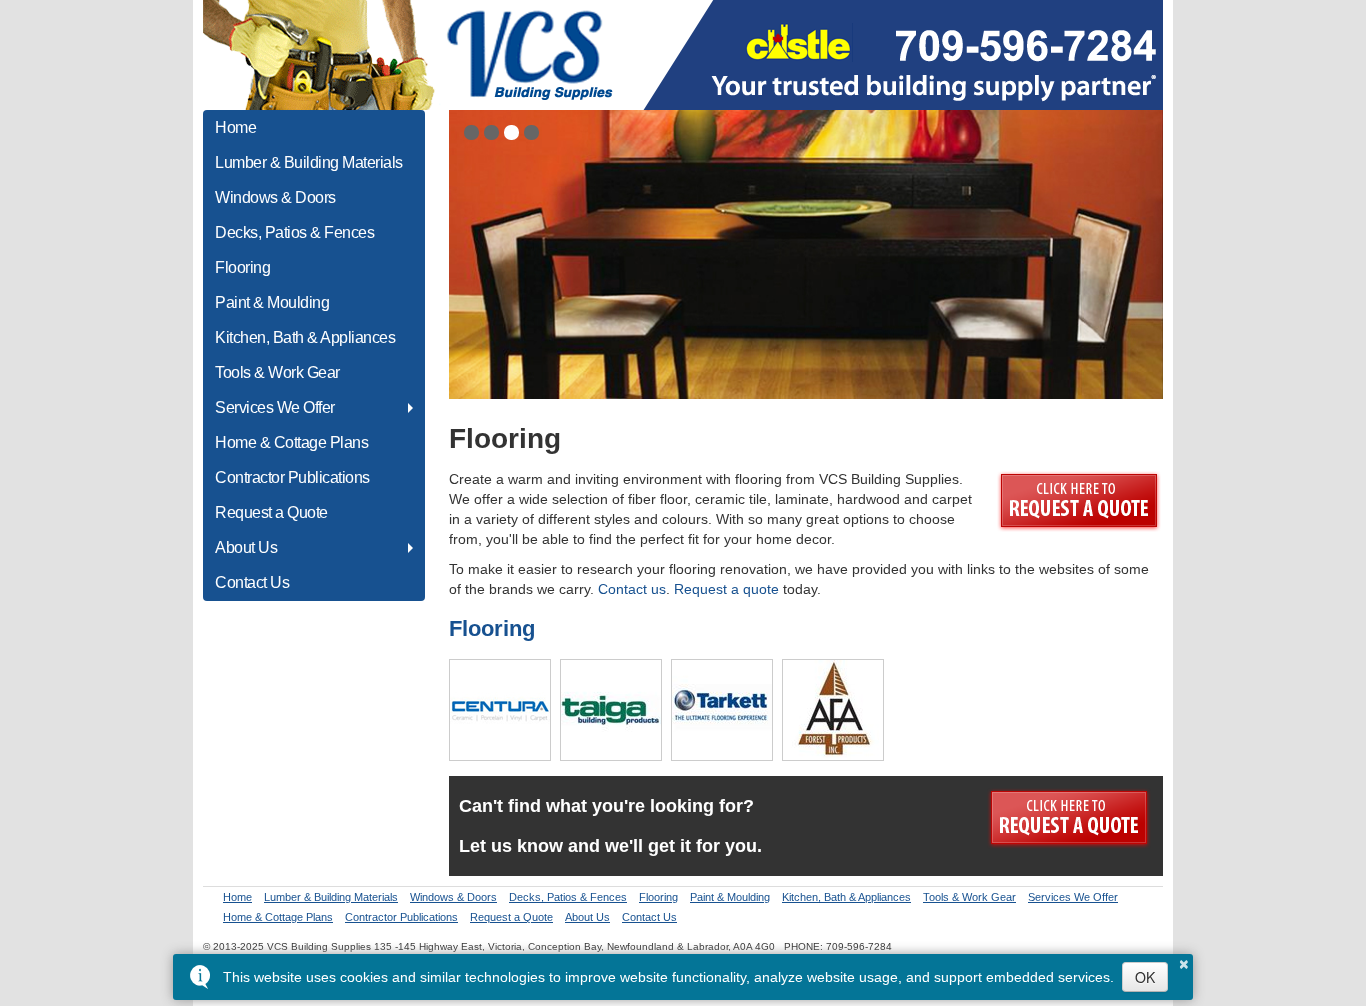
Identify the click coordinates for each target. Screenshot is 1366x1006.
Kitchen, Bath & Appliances (305, 337)
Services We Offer (275, 407)
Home (235, 127)
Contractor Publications (292, 477)
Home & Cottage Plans (291, 442)
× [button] (1184, 961)
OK (1145, 977)
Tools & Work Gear (277, 372)
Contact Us (252, 582)
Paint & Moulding (272, 302)
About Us (246, 547)
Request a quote (726, 589)
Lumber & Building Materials (309, 162)
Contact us (632, 589)
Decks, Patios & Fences (294, 232)
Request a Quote (271, 512)
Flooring (242, 267)
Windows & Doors (275, 197)
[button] (471, 132)
